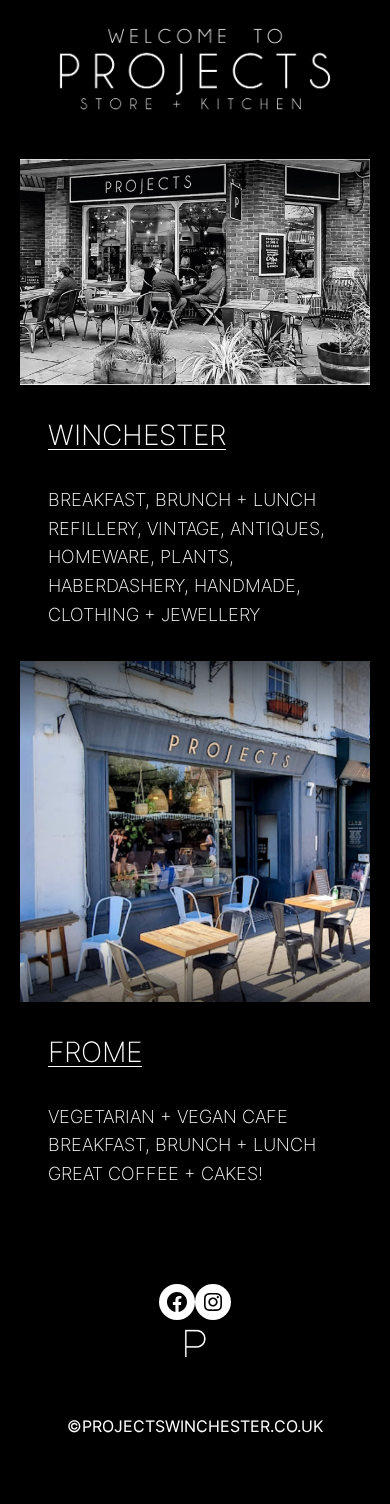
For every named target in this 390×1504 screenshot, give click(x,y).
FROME (95, 1052)
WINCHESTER (137, 435)
